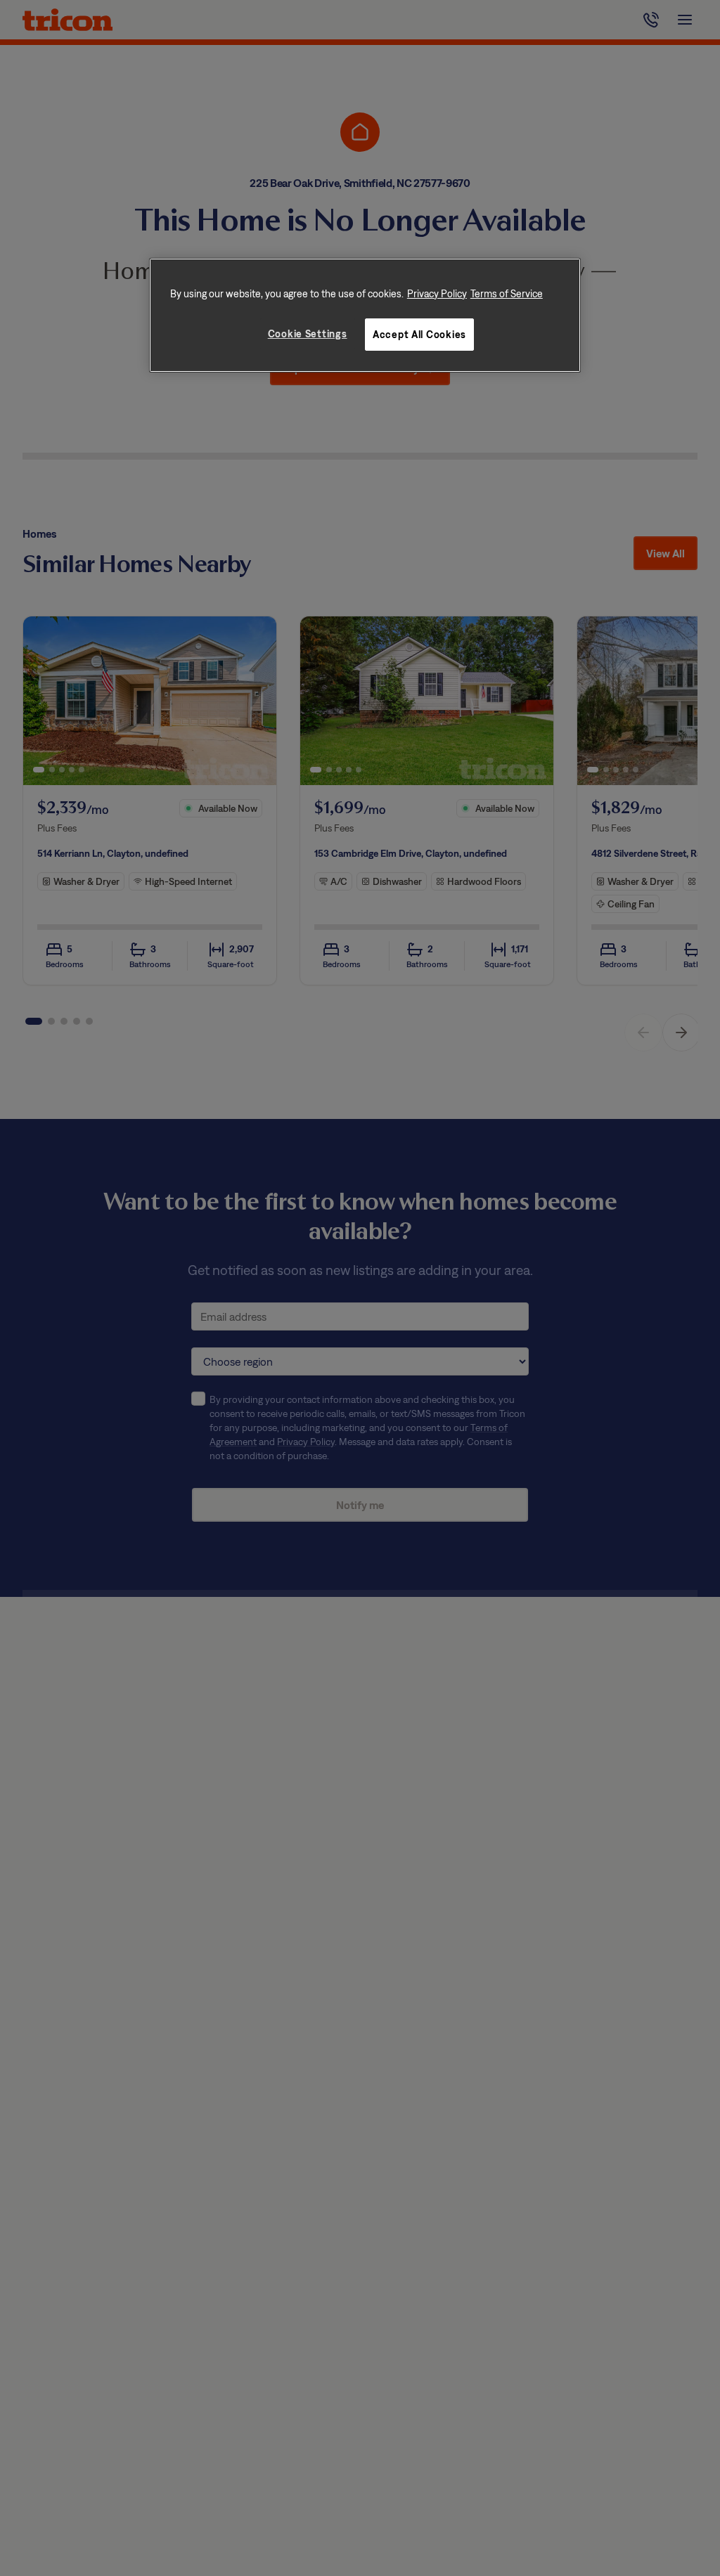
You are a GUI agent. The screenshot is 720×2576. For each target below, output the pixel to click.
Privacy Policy (437, 293)
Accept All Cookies (419, 334)
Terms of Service (507, 293)
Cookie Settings (308, 334)
